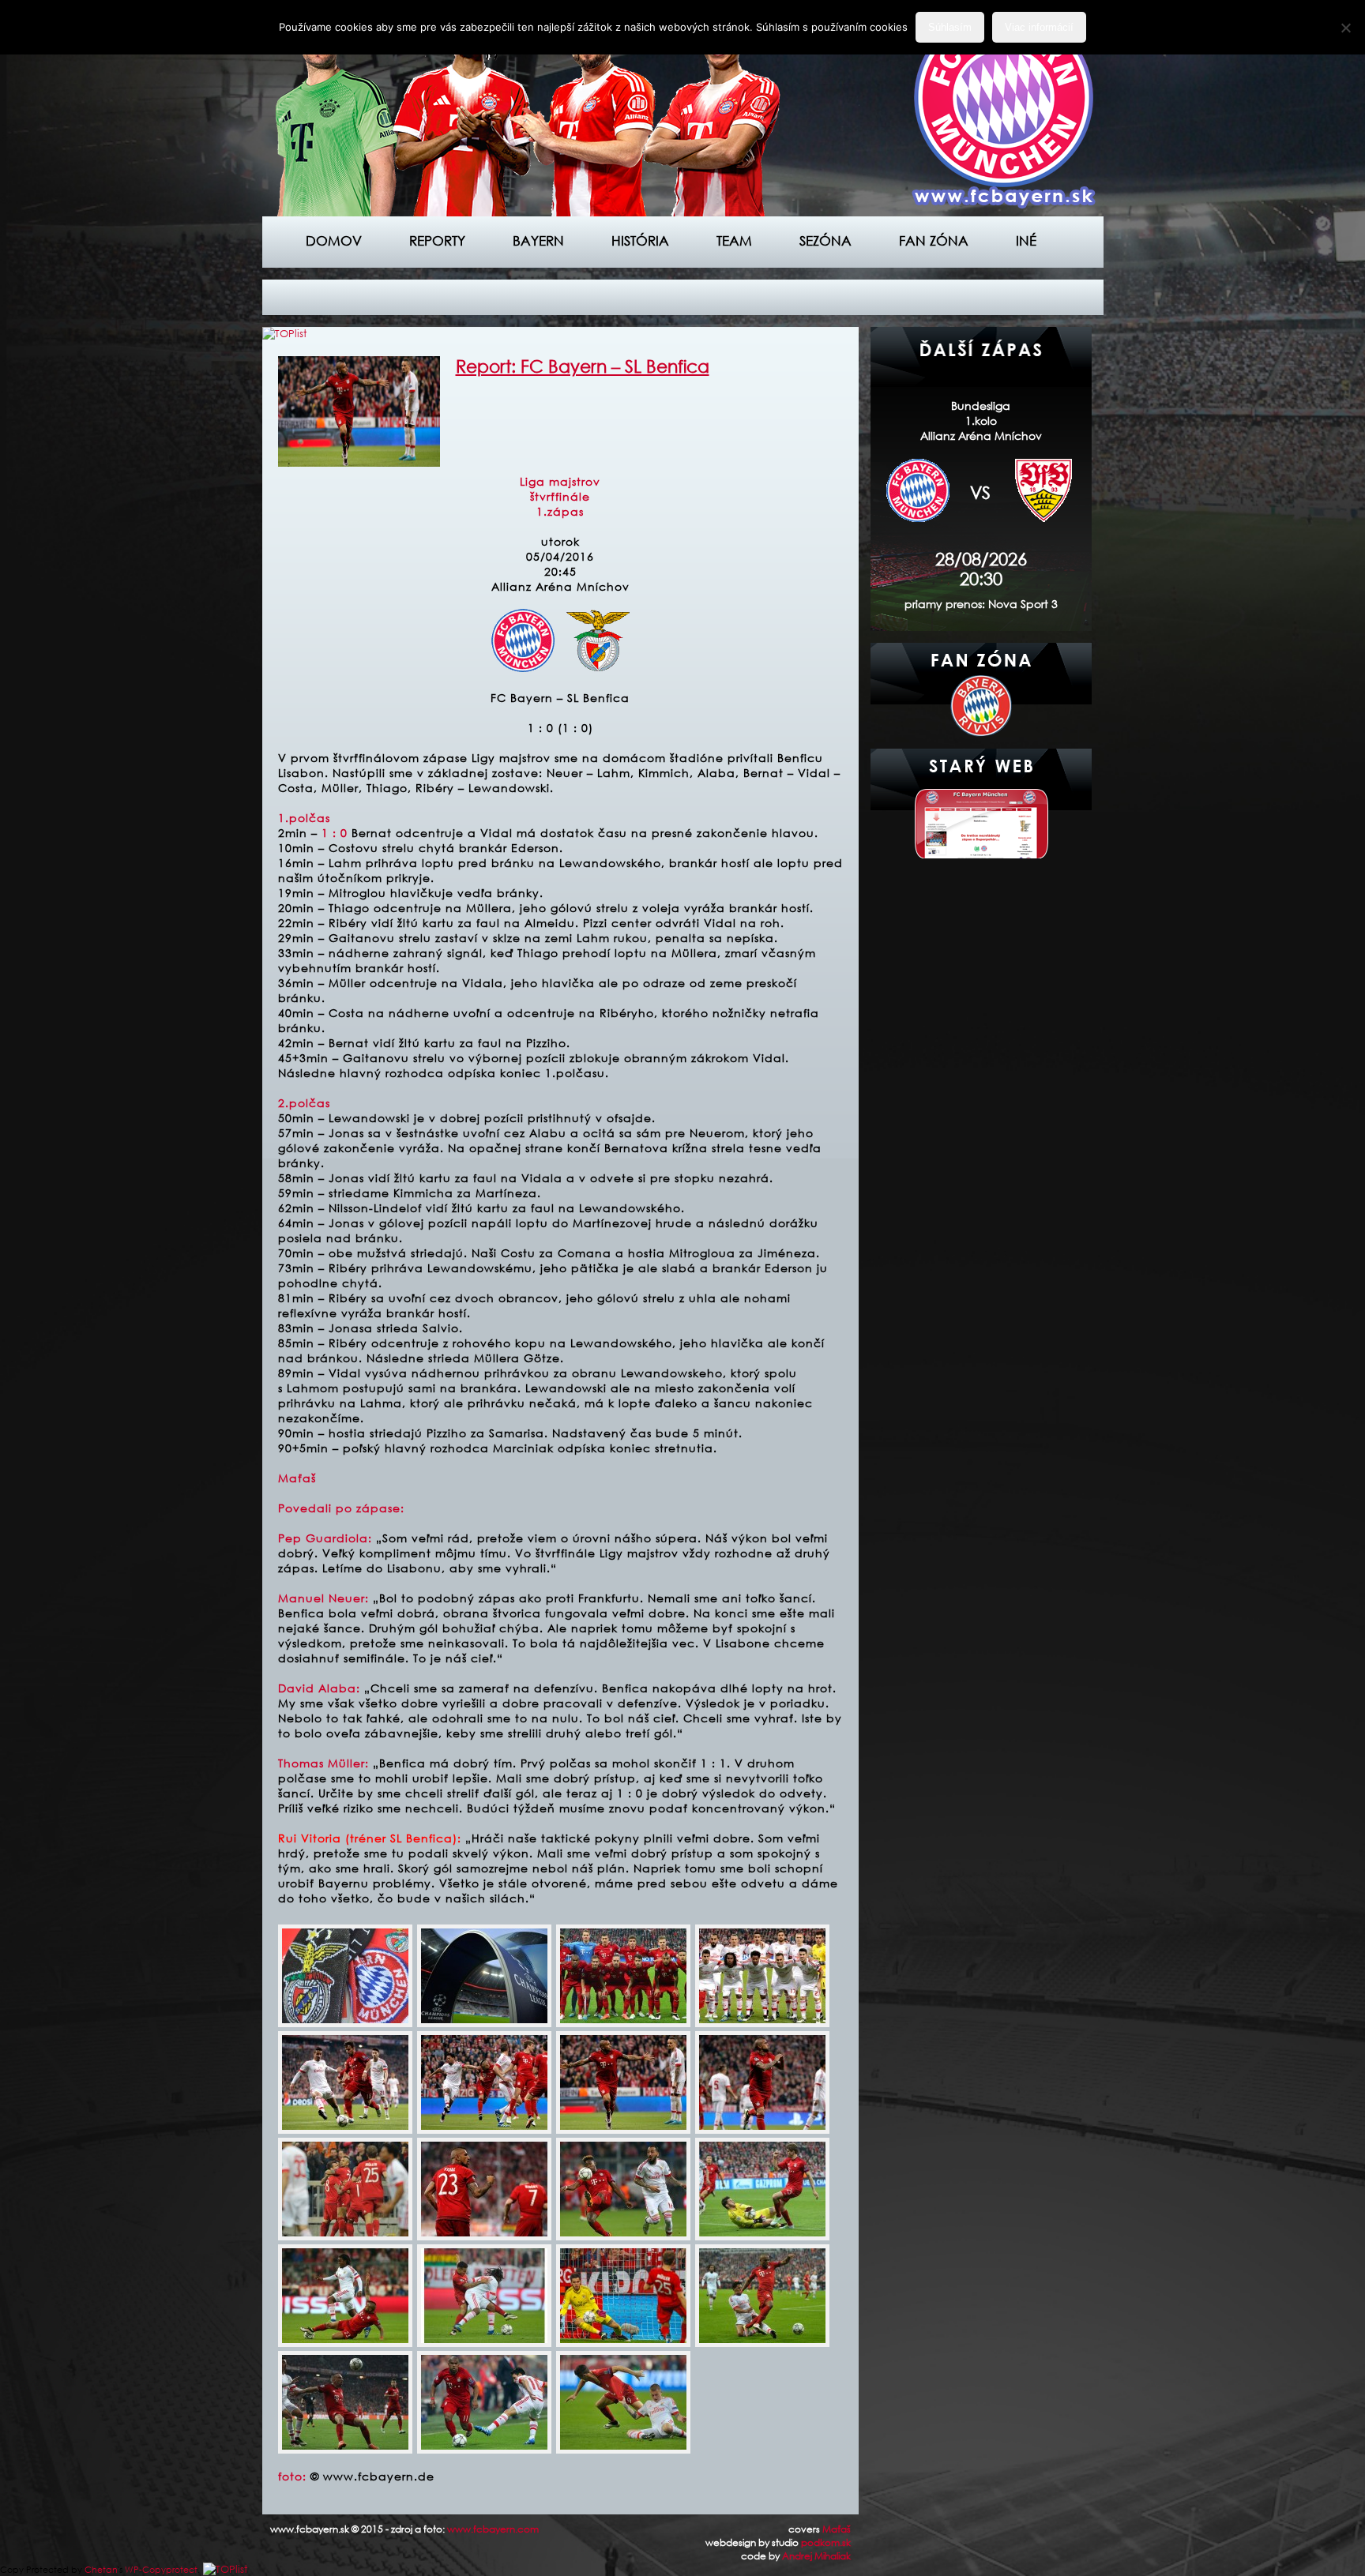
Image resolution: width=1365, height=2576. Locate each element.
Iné (1026, 240)
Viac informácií (1039, 27)
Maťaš (837, 2529)
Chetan (101, 2570)
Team (734, 240)
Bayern (538, 240)
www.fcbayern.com (493, 2529)
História (640, 240)
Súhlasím (950, 27)
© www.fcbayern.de (372, 2476)
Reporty (437, 240)
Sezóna (825, 240)
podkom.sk (826, 2542)
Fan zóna (934, 240)
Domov (334, 240)
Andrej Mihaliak (816, 2556)
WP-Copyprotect (161, 2570)
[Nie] (1345, 28)
